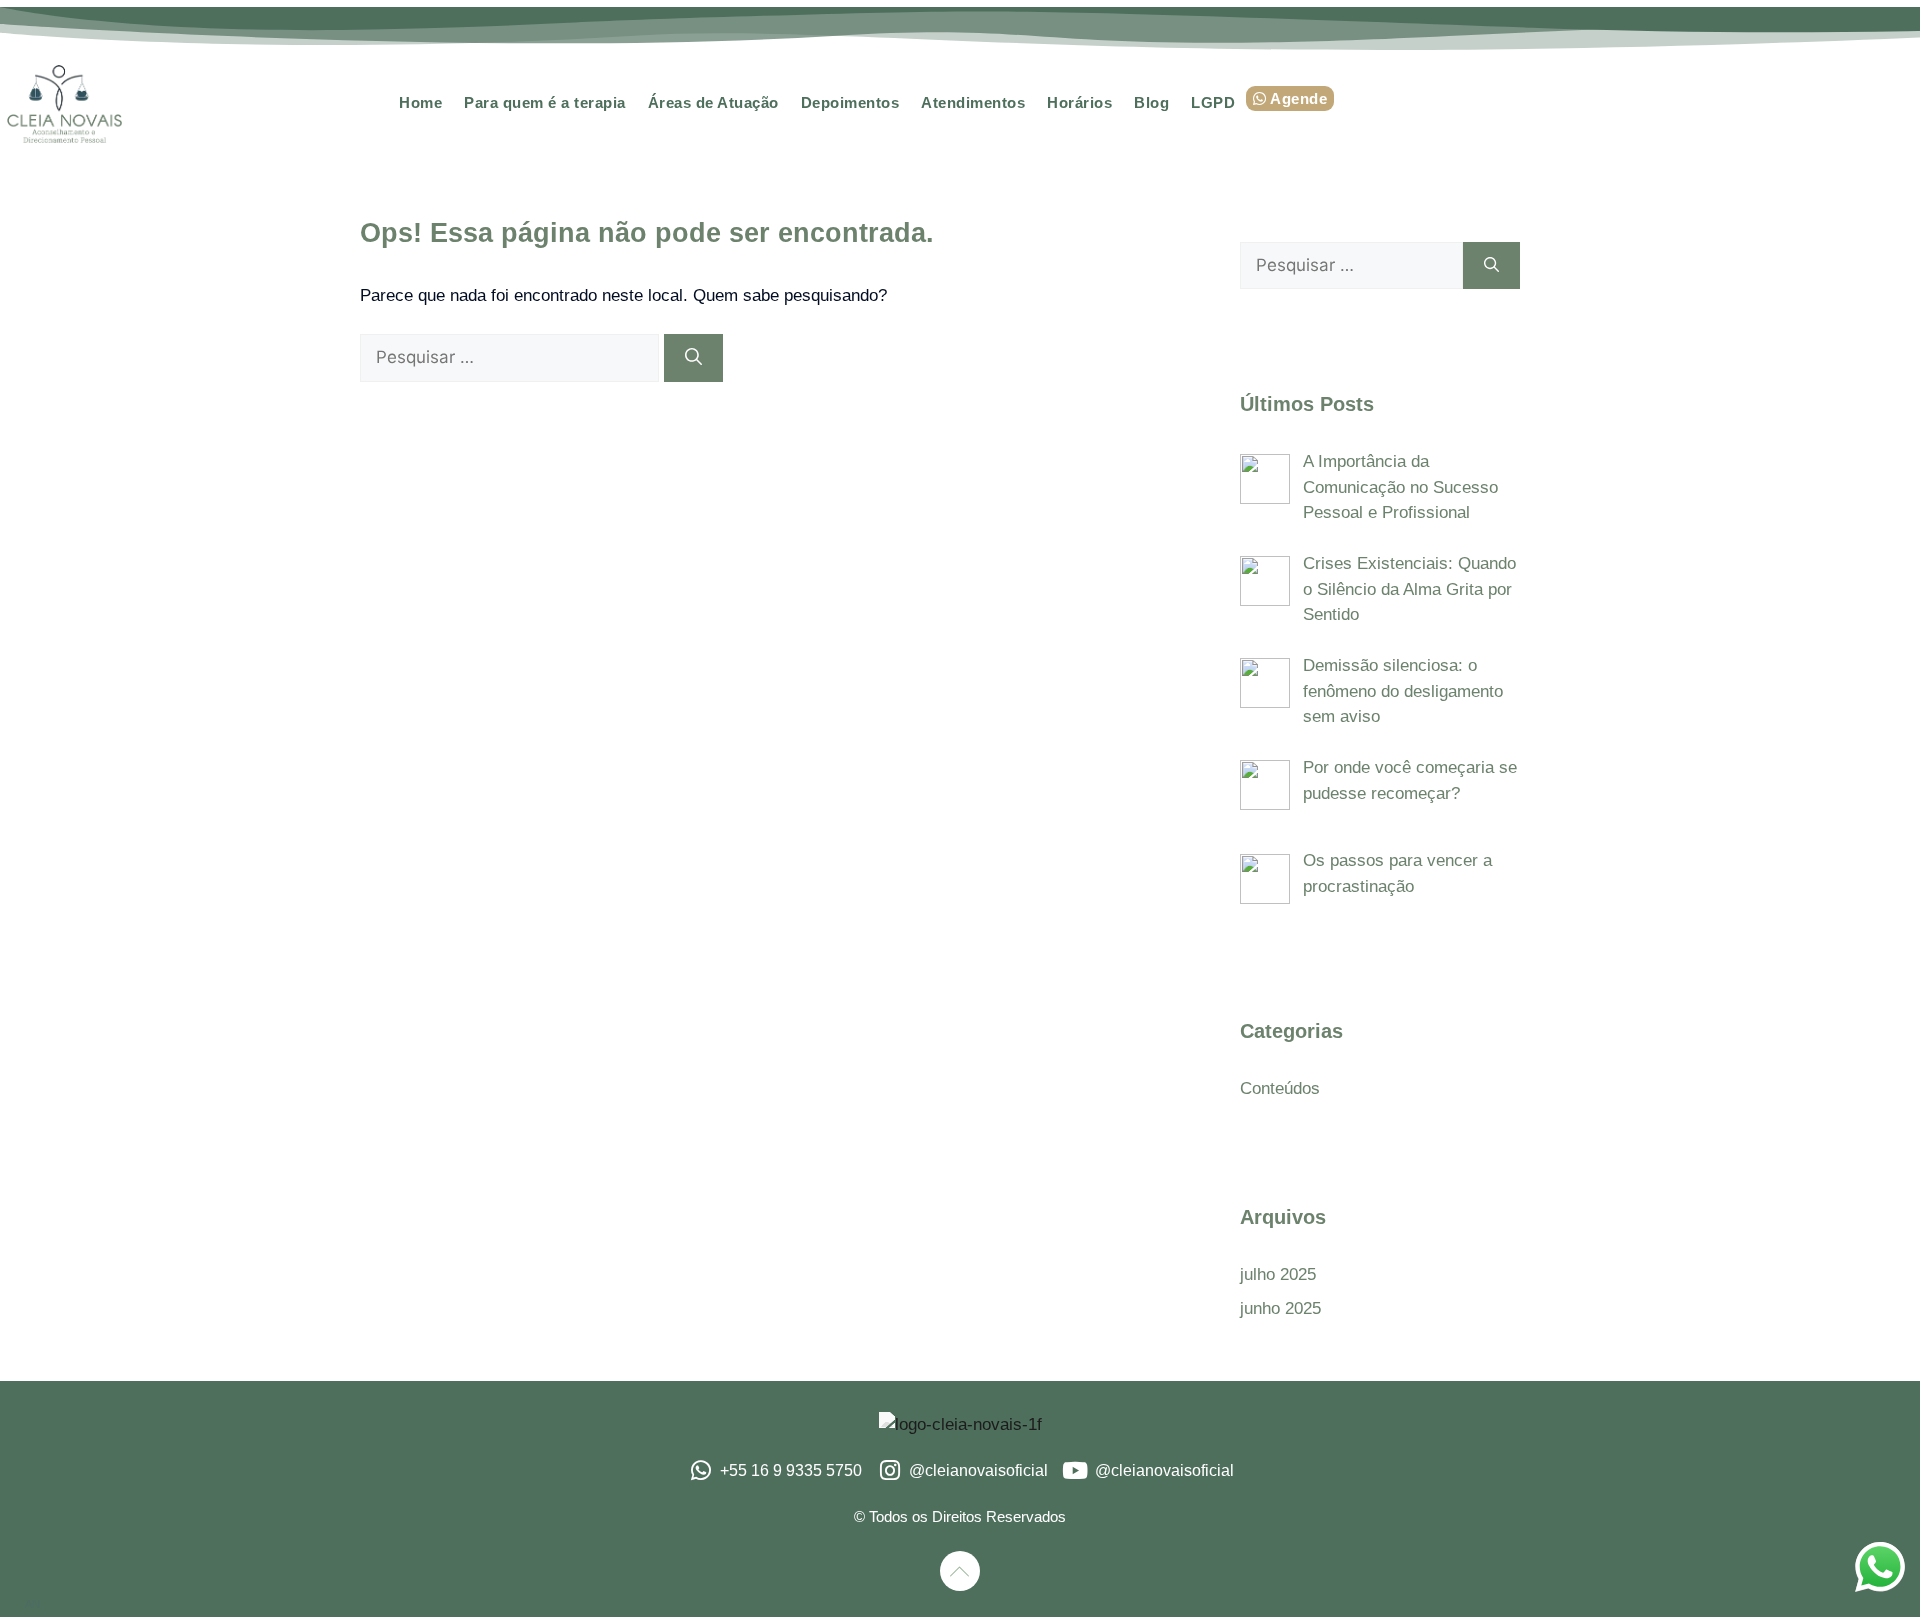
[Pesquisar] (693, 358)
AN (32, 1604)
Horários (1079, 102)
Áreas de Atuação (713, 102)
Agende (1297, 98)
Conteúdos (1280, 1088)
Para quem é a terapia (545, 102)
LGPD (1213, 102)
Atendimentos (973, 102)
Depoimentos (850, 102)
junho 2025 (1280, 1308)
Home (420, 102)
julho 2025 (1278, 1274)
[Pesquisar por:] (512, 357)
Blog (1151, 102)
